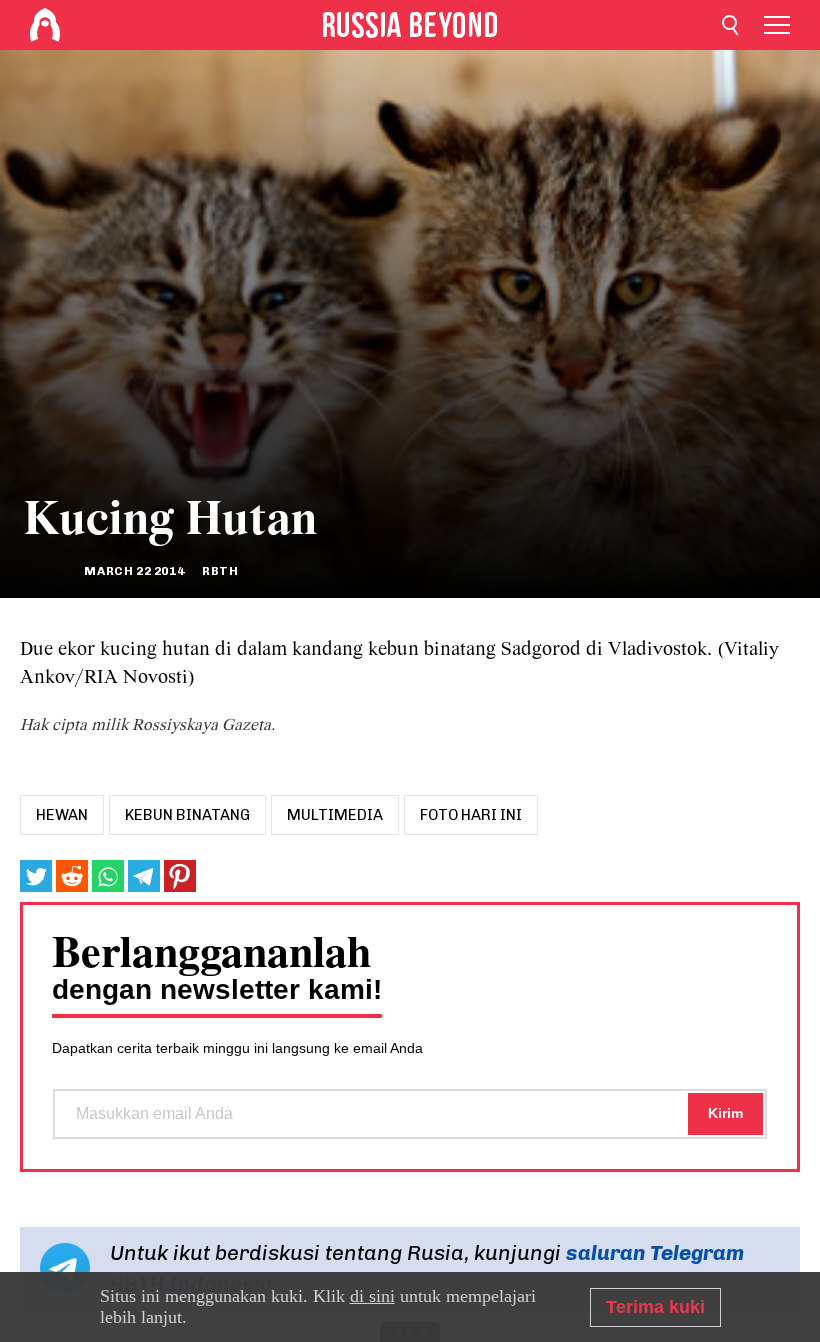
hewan (62, 815)
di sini (372, 1296)
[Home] (45, 25)
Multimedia (335, 815)
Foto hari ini (471, 815)
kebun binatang (187, 815)
